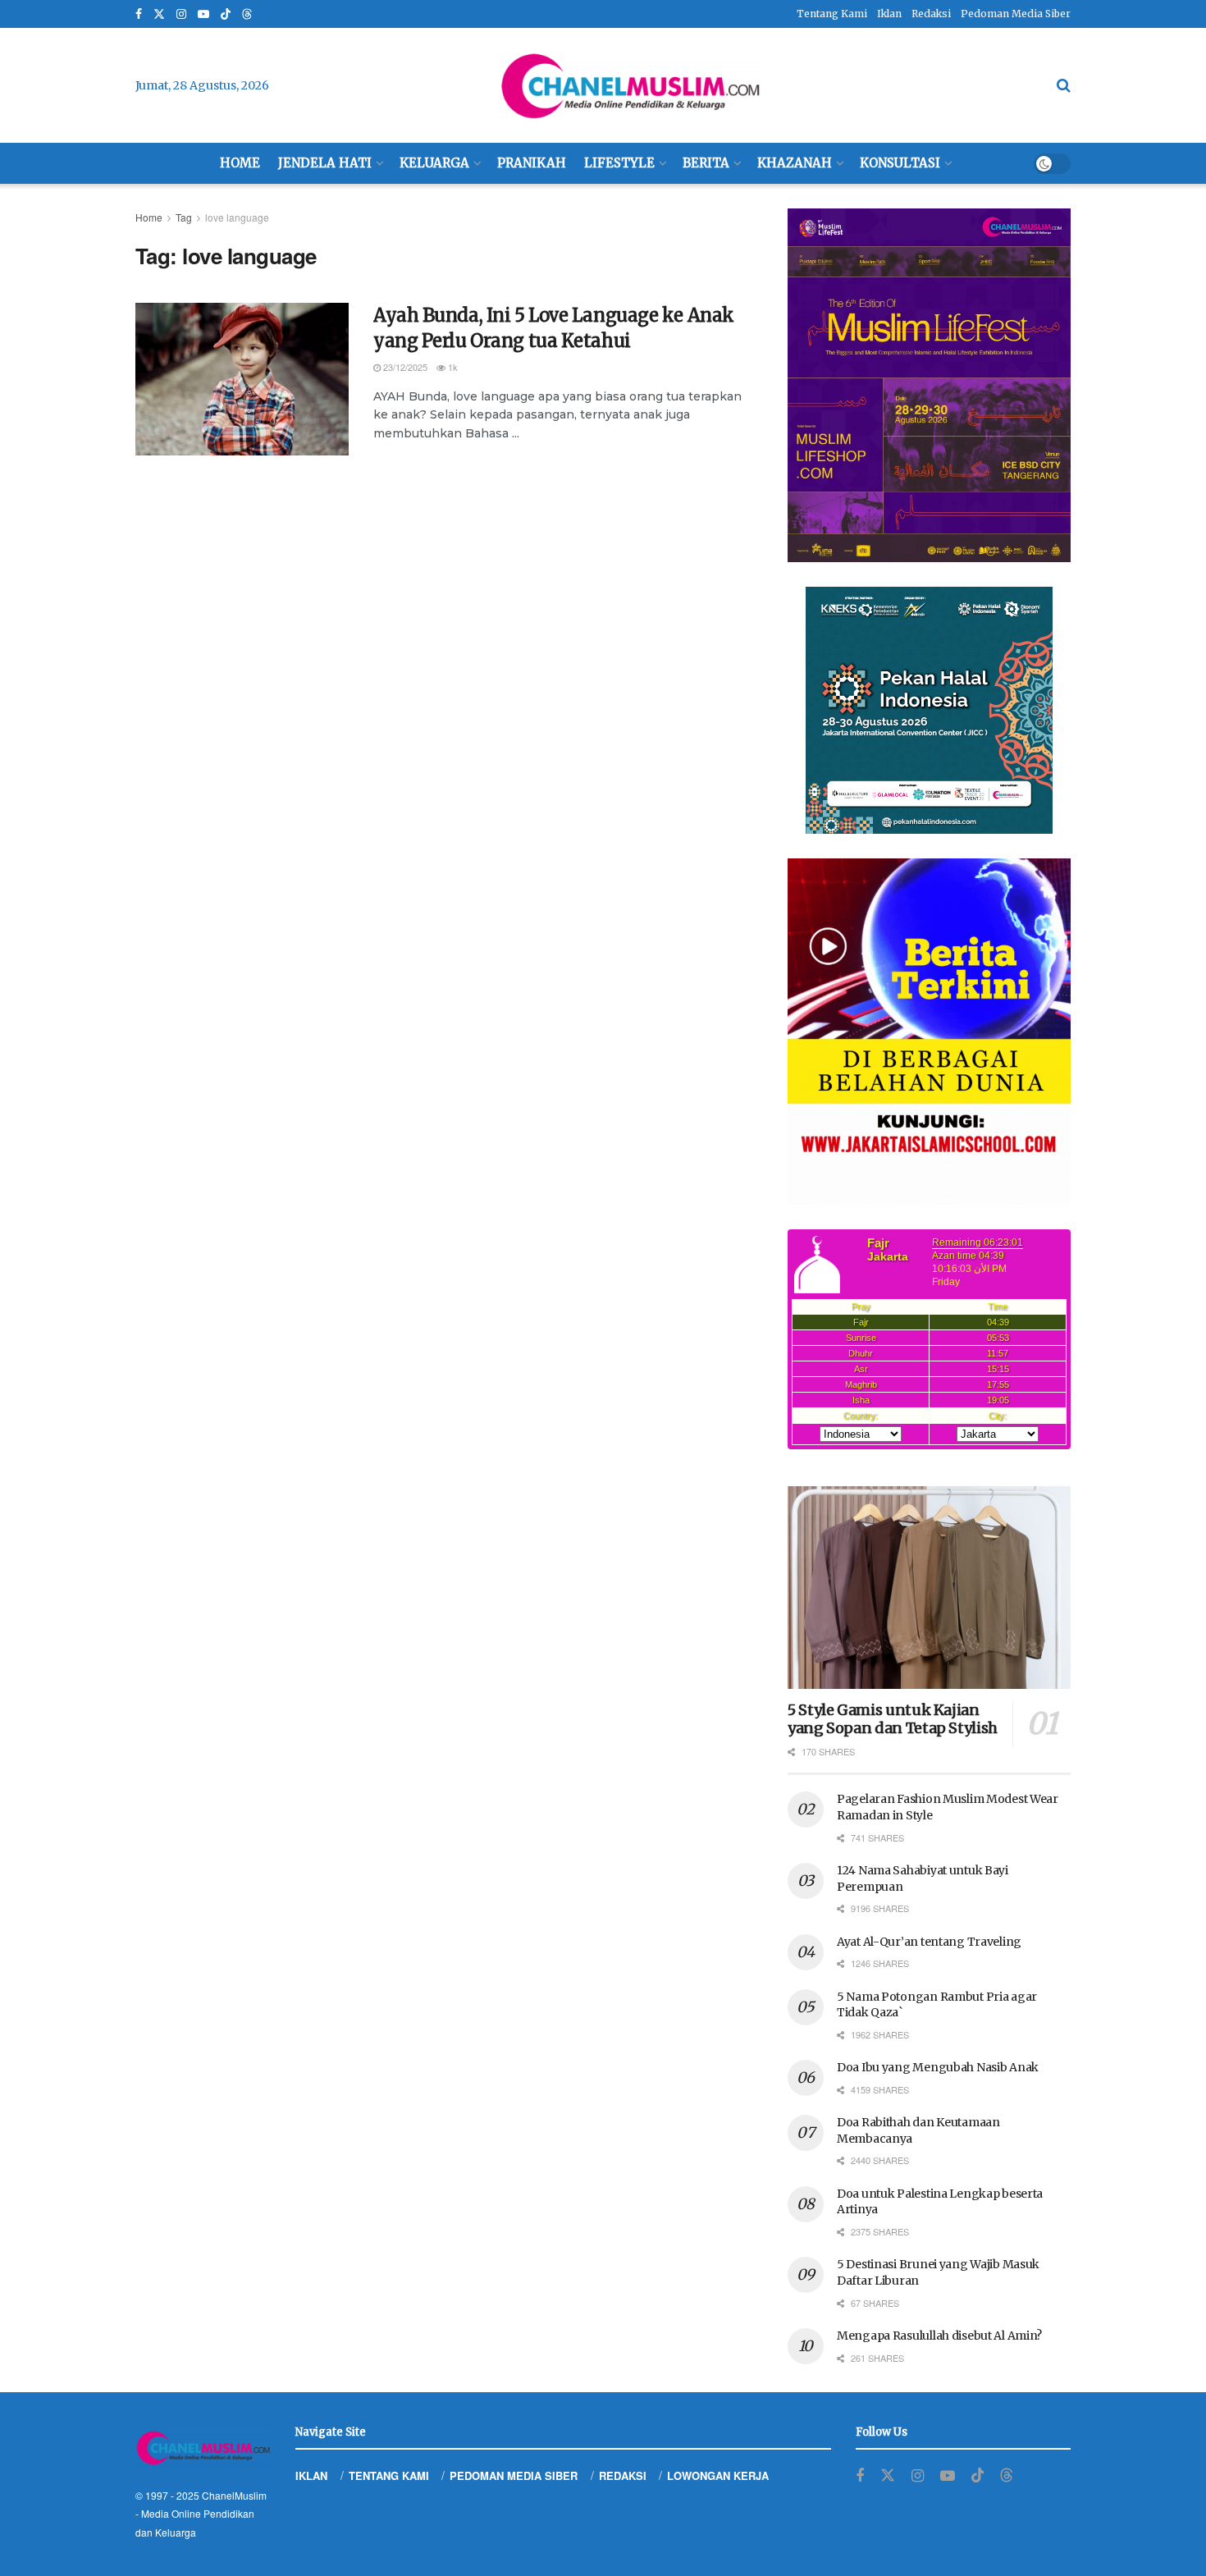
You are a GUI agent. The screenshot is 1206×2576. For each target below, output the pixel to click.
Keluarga (434, 163)
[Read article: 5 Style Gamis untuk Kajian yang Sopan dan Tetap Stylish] (929, 1588)
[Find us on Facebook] (139, 14)
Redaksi (931, 14)
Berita (706, 163)
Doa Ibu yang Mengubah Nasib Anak (938, 2067)
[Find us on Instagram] (181, 14)
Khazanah (795, 163)
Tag (184, 217)
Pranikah (532, 163)
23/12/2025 (404, 367)
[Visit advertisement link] (929, 385)
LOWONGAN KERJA (718, 2475)
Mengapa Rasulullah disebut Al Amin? (939, 2336)
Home (240, 163)
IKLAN (311, 2475)
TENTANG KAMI (389, 2475)
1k (452, 367)
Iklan (889, 14)
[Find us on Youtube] (203, 14)
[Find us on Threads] (247, 15)
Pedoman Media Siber (1016, 14)
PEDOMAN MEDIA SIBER (514, 2475)
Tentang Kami (832, 14)
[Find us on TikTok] (226, 15)
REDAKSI (623, 2475)
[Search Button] (1064, 85)
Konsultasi (900, 163)
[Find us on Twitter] (159, 14)
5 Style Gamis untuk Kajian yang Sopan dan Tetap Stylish (893, 1719)
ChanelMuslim (234, 2495)
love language (237, 217)
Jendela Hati (325, 163)
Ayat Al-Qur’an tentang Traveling (929, 1942)
